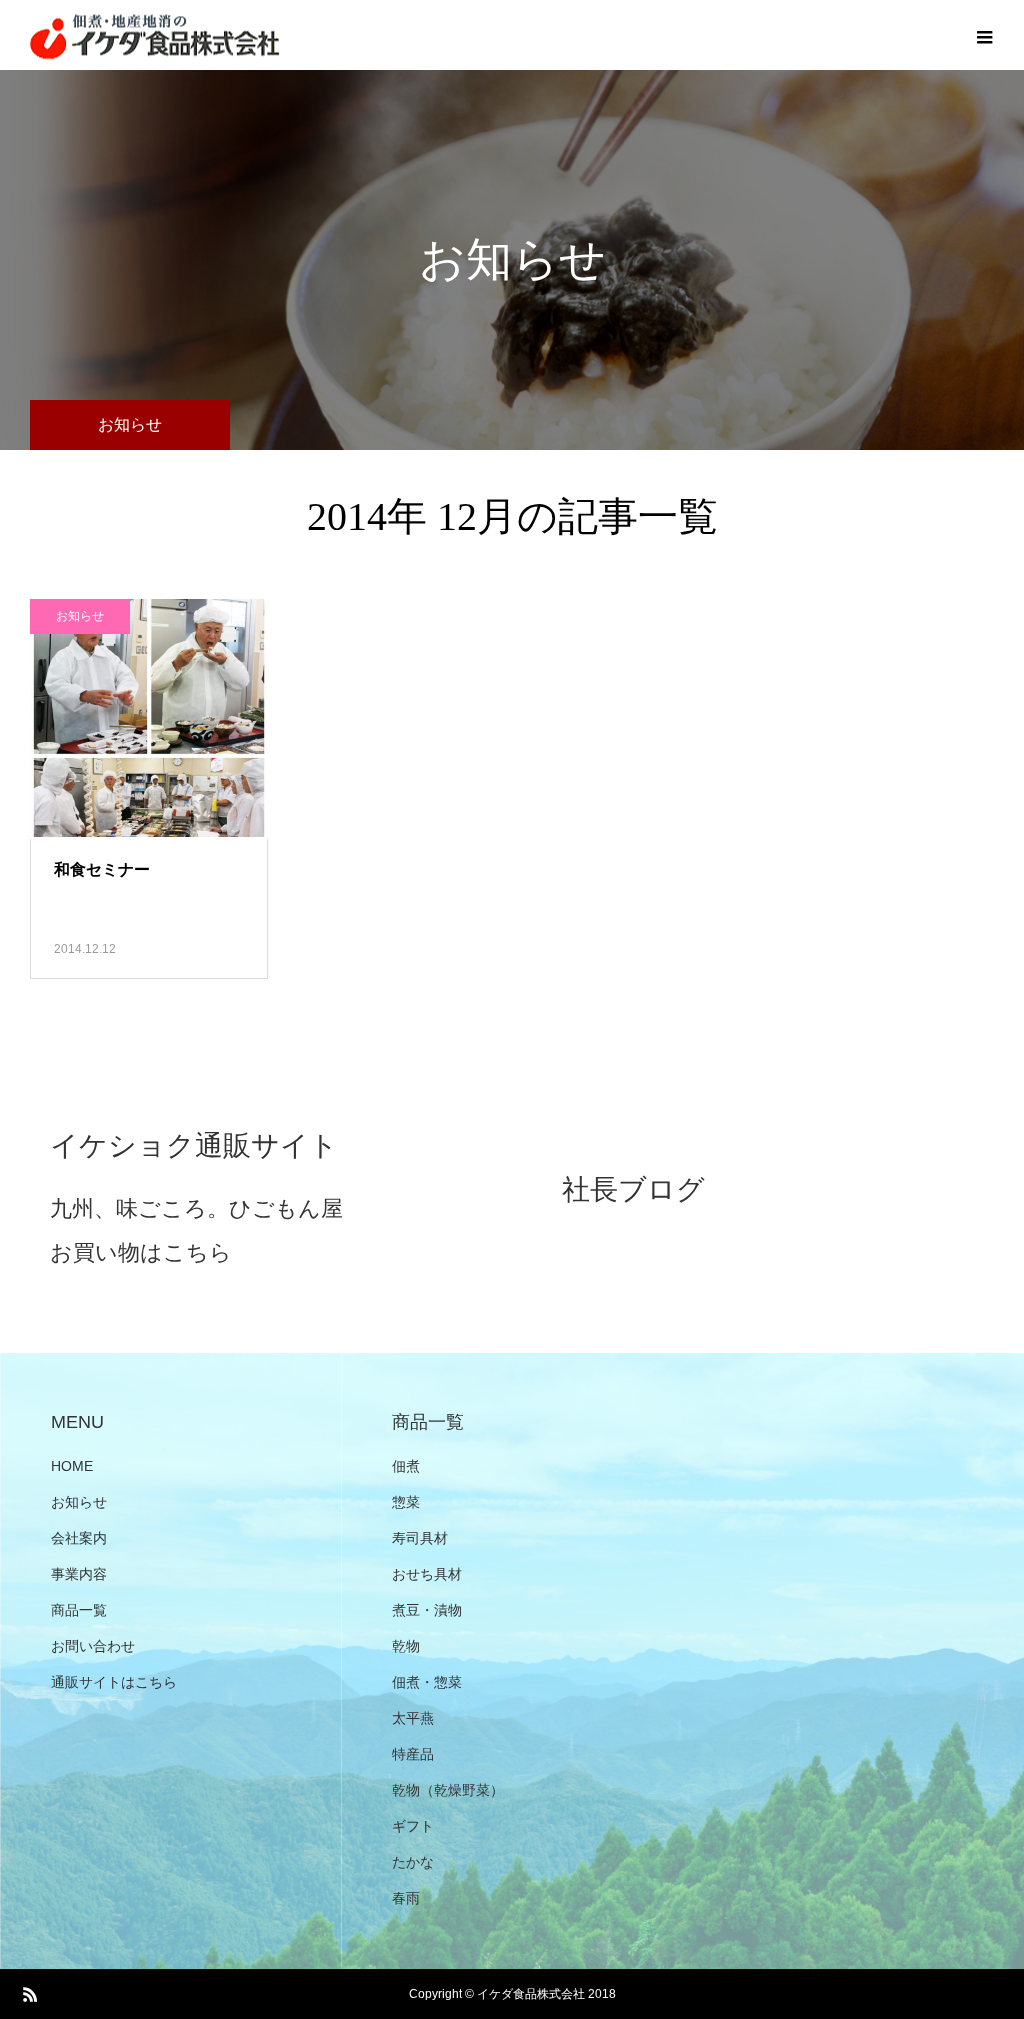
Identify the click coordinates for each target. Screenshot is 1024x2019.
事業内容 (79, 1574)
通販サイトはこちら (114, 1682)
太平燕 (413, 1718)
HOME (72, 1466)
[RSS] (30, 1994)
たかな (413, 1862)
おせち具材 (427, 1574)
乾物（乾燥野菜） (448, 1790)
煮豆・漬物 (427, 1610)
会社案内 (79, 1538)
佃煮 (406, 1466)
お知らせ (80, 616)
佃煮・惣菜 (427, 1682)
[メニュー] (984, 35)
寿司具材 (420, 1538)
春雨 (406, 1898)
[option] (256, 1193)
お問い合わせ (93, 1646)
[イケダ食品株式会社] (155, 35)
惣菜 (406, 1502)
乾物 (406, 1646)
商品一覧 (79, 1610)
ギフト (413, 1826)
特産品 (413, 1754)
